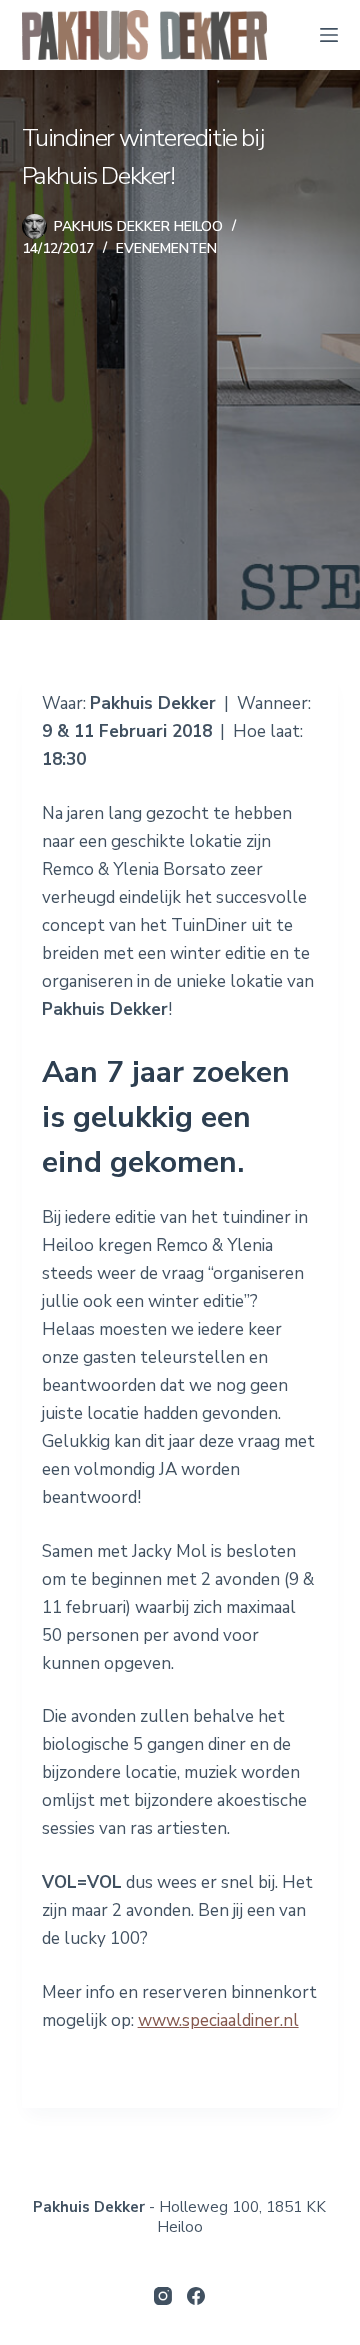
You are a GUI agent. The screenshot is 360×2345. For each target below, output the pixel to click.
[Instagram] (163, 2296)
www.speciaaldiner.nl (218, 2020)
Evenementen (166, 248)
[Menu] (329, 35)
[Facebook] (196, 2296)
